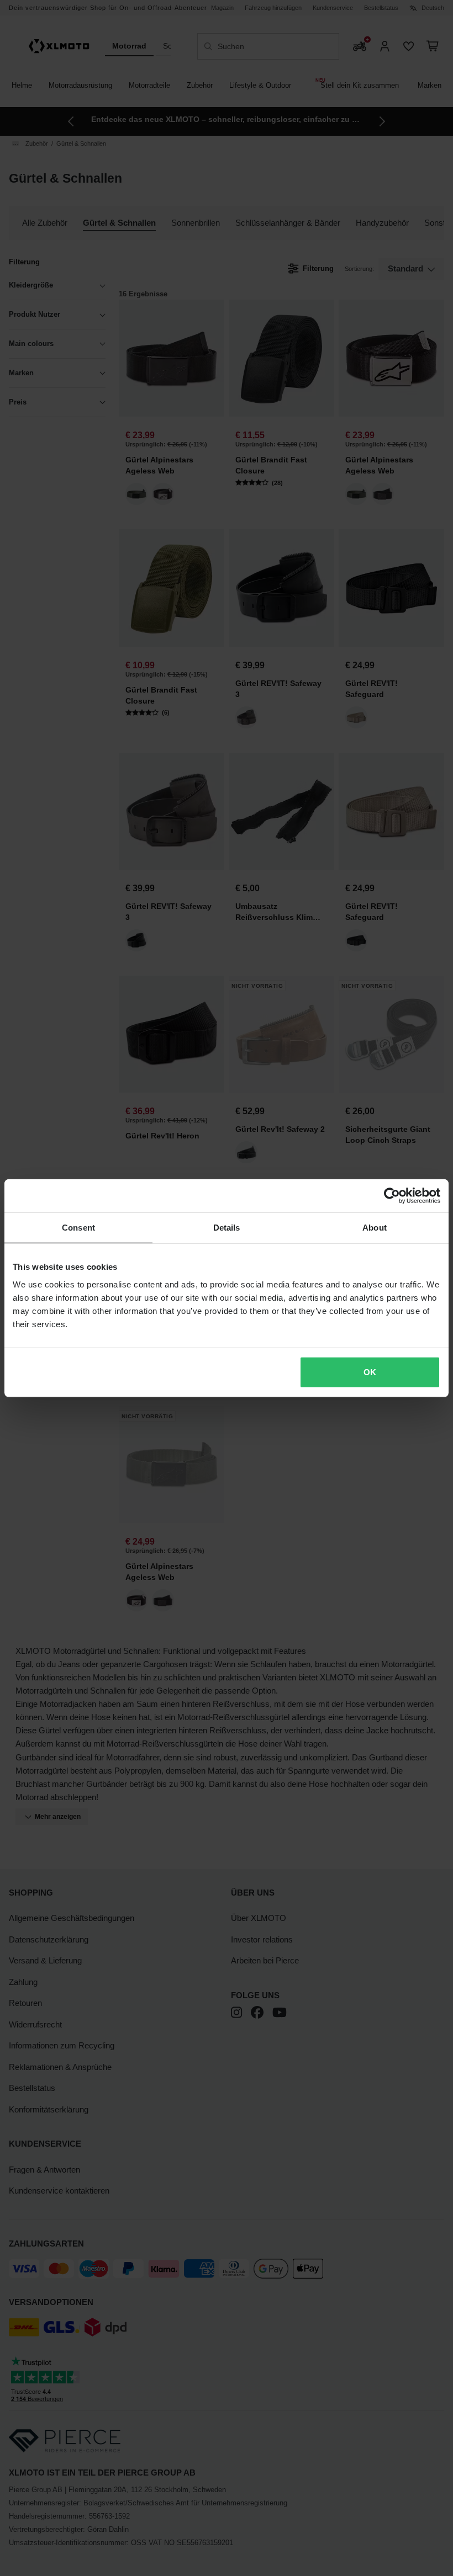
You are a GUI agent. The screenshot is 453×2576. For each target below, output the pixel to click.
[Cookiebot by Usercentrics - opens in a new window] (392, 1196)
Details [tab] (227, 1228)
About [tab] (375, 1228)
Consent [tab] (78, 1228)
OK (370, 1372)
